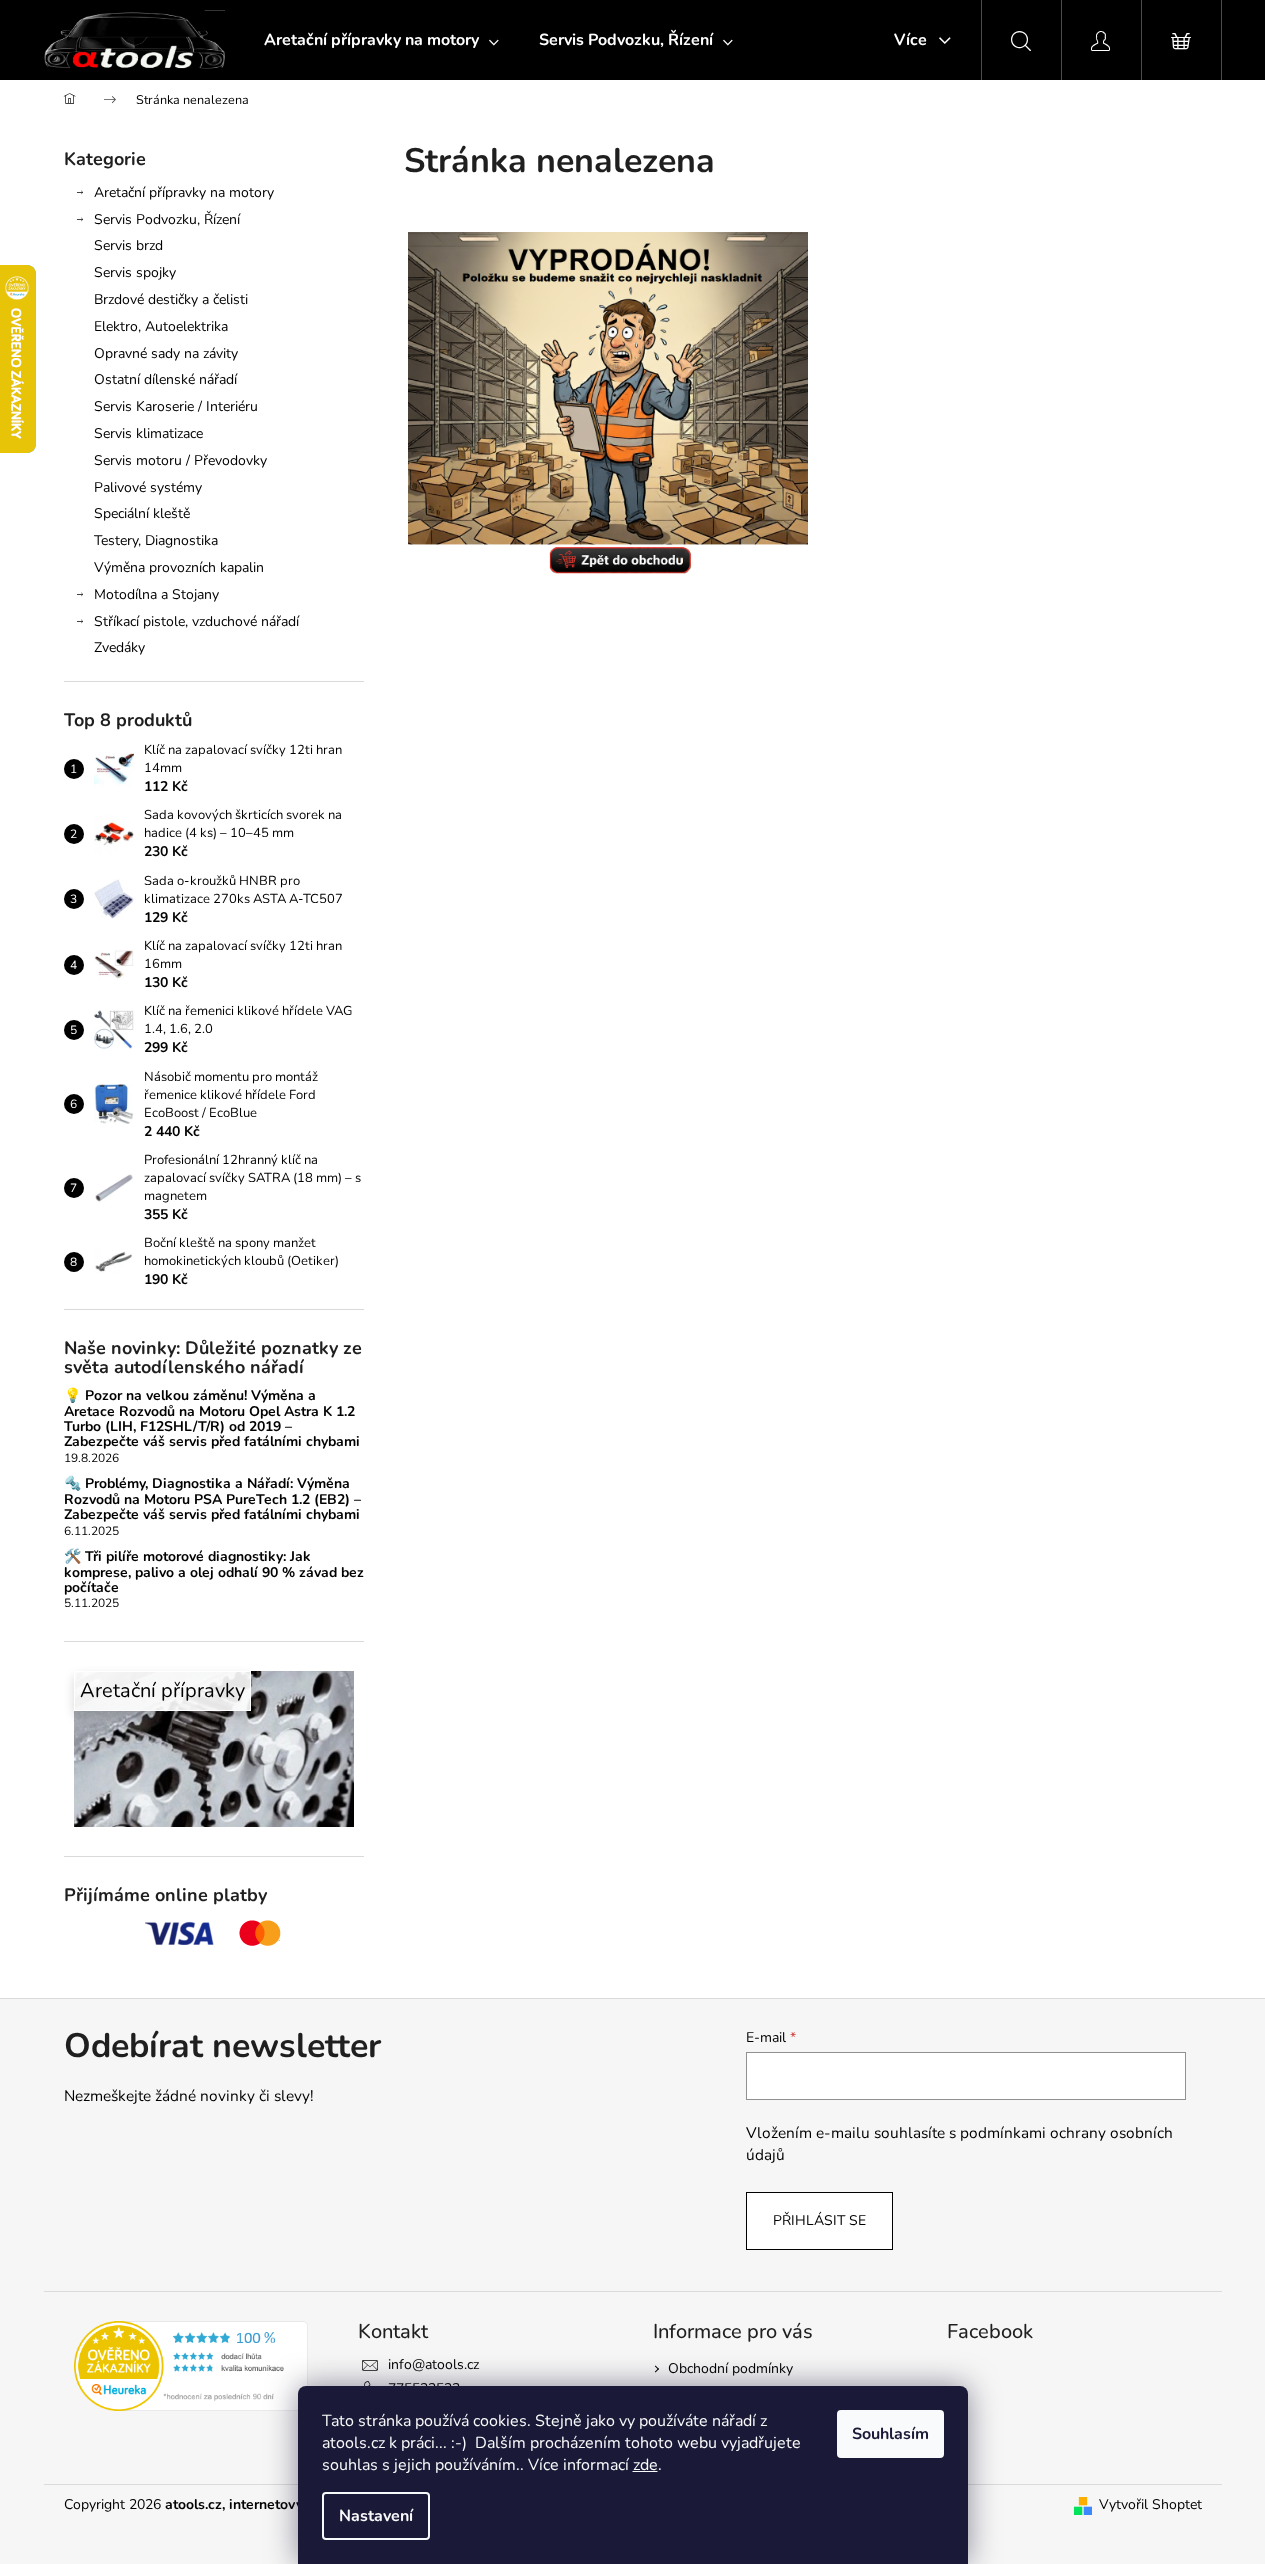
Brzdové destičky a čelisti (171, 299)
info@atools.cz (433, 2364)
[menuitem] (381, 40)
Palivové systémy (148, 487)
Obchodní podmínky (730, 2368)
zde (645, 2465)
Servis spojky (135, 272)
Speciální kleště (142, 513)
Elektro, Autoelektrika (161, 326)
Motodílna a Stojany (156, 594)
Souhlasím (890, 2434)
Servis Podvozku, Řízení (167, 219)
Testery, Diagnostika (156, 540)
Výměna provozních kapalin (179, 567)
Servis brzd (128, 245)
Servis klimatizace (148, 433)
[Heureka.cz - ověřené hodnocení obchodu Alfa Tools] (191, 2366)
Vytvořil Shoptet (1150, 2504)
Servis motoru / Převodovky (180, 460)
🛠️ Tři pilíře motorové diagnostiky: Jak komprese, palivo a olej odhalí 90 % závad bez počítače (214, 1572)
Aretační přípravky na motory (184, 192)
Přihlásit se (819, 2220)
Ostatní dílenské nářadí (165, 379)
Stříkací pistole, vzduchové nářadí (196, 621)
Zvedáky (119, 647)
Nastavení (376, 2516)
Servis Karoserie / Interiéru (176, 406)
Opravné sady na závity (166, 353)
